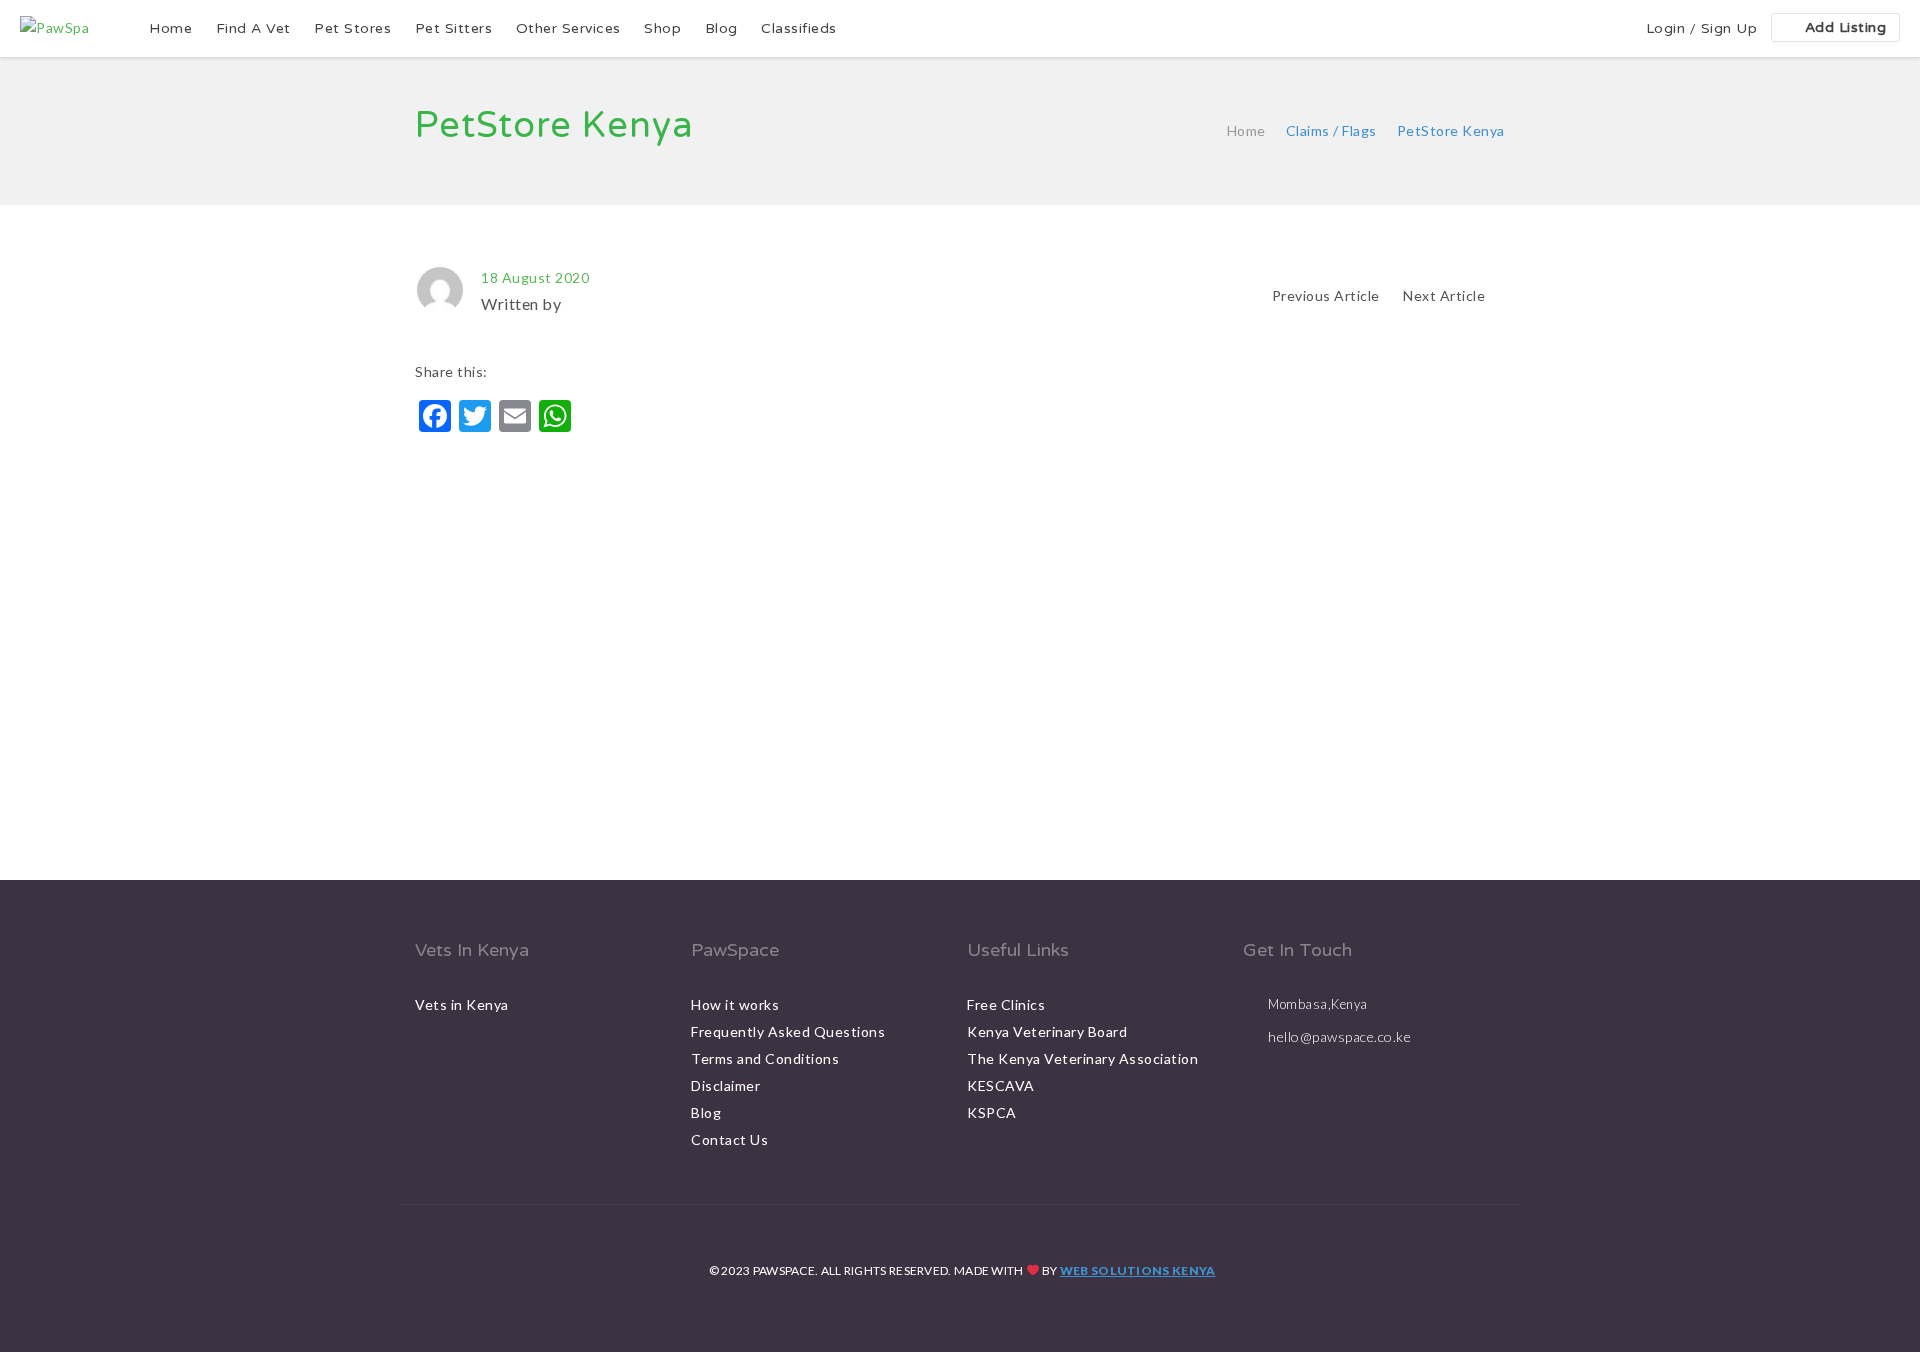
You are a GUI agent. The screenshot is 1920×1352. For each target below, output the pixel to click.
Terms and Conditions (765, 1058)
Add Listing (1846, 27)
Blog (721, 28)
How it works (735, 1004)
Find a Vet (253, 28)
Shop (662, 28)
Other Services (568, 28)
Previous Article (1326, 295)
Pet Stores (352, 28)
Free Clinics (1006, 1004)
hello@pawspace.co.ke (1339, 1036)
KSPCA (992, 1112)
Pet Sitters (454, 28)
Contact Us (729, 1139)
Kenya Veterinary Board (1047, 1031)
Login (1666, 28)
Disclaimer (725, 1085)
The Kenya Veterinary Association (1082, 1058)
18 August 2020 (535, 277)
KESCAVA (1001, 1085)
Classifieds (799, 28)
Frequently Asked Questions (788, 1031)
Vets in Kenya (462, 1004)
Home (170, 28)
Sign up (1729, 28)
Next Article (1446, 295)
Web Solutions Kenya (1138, 1270)
